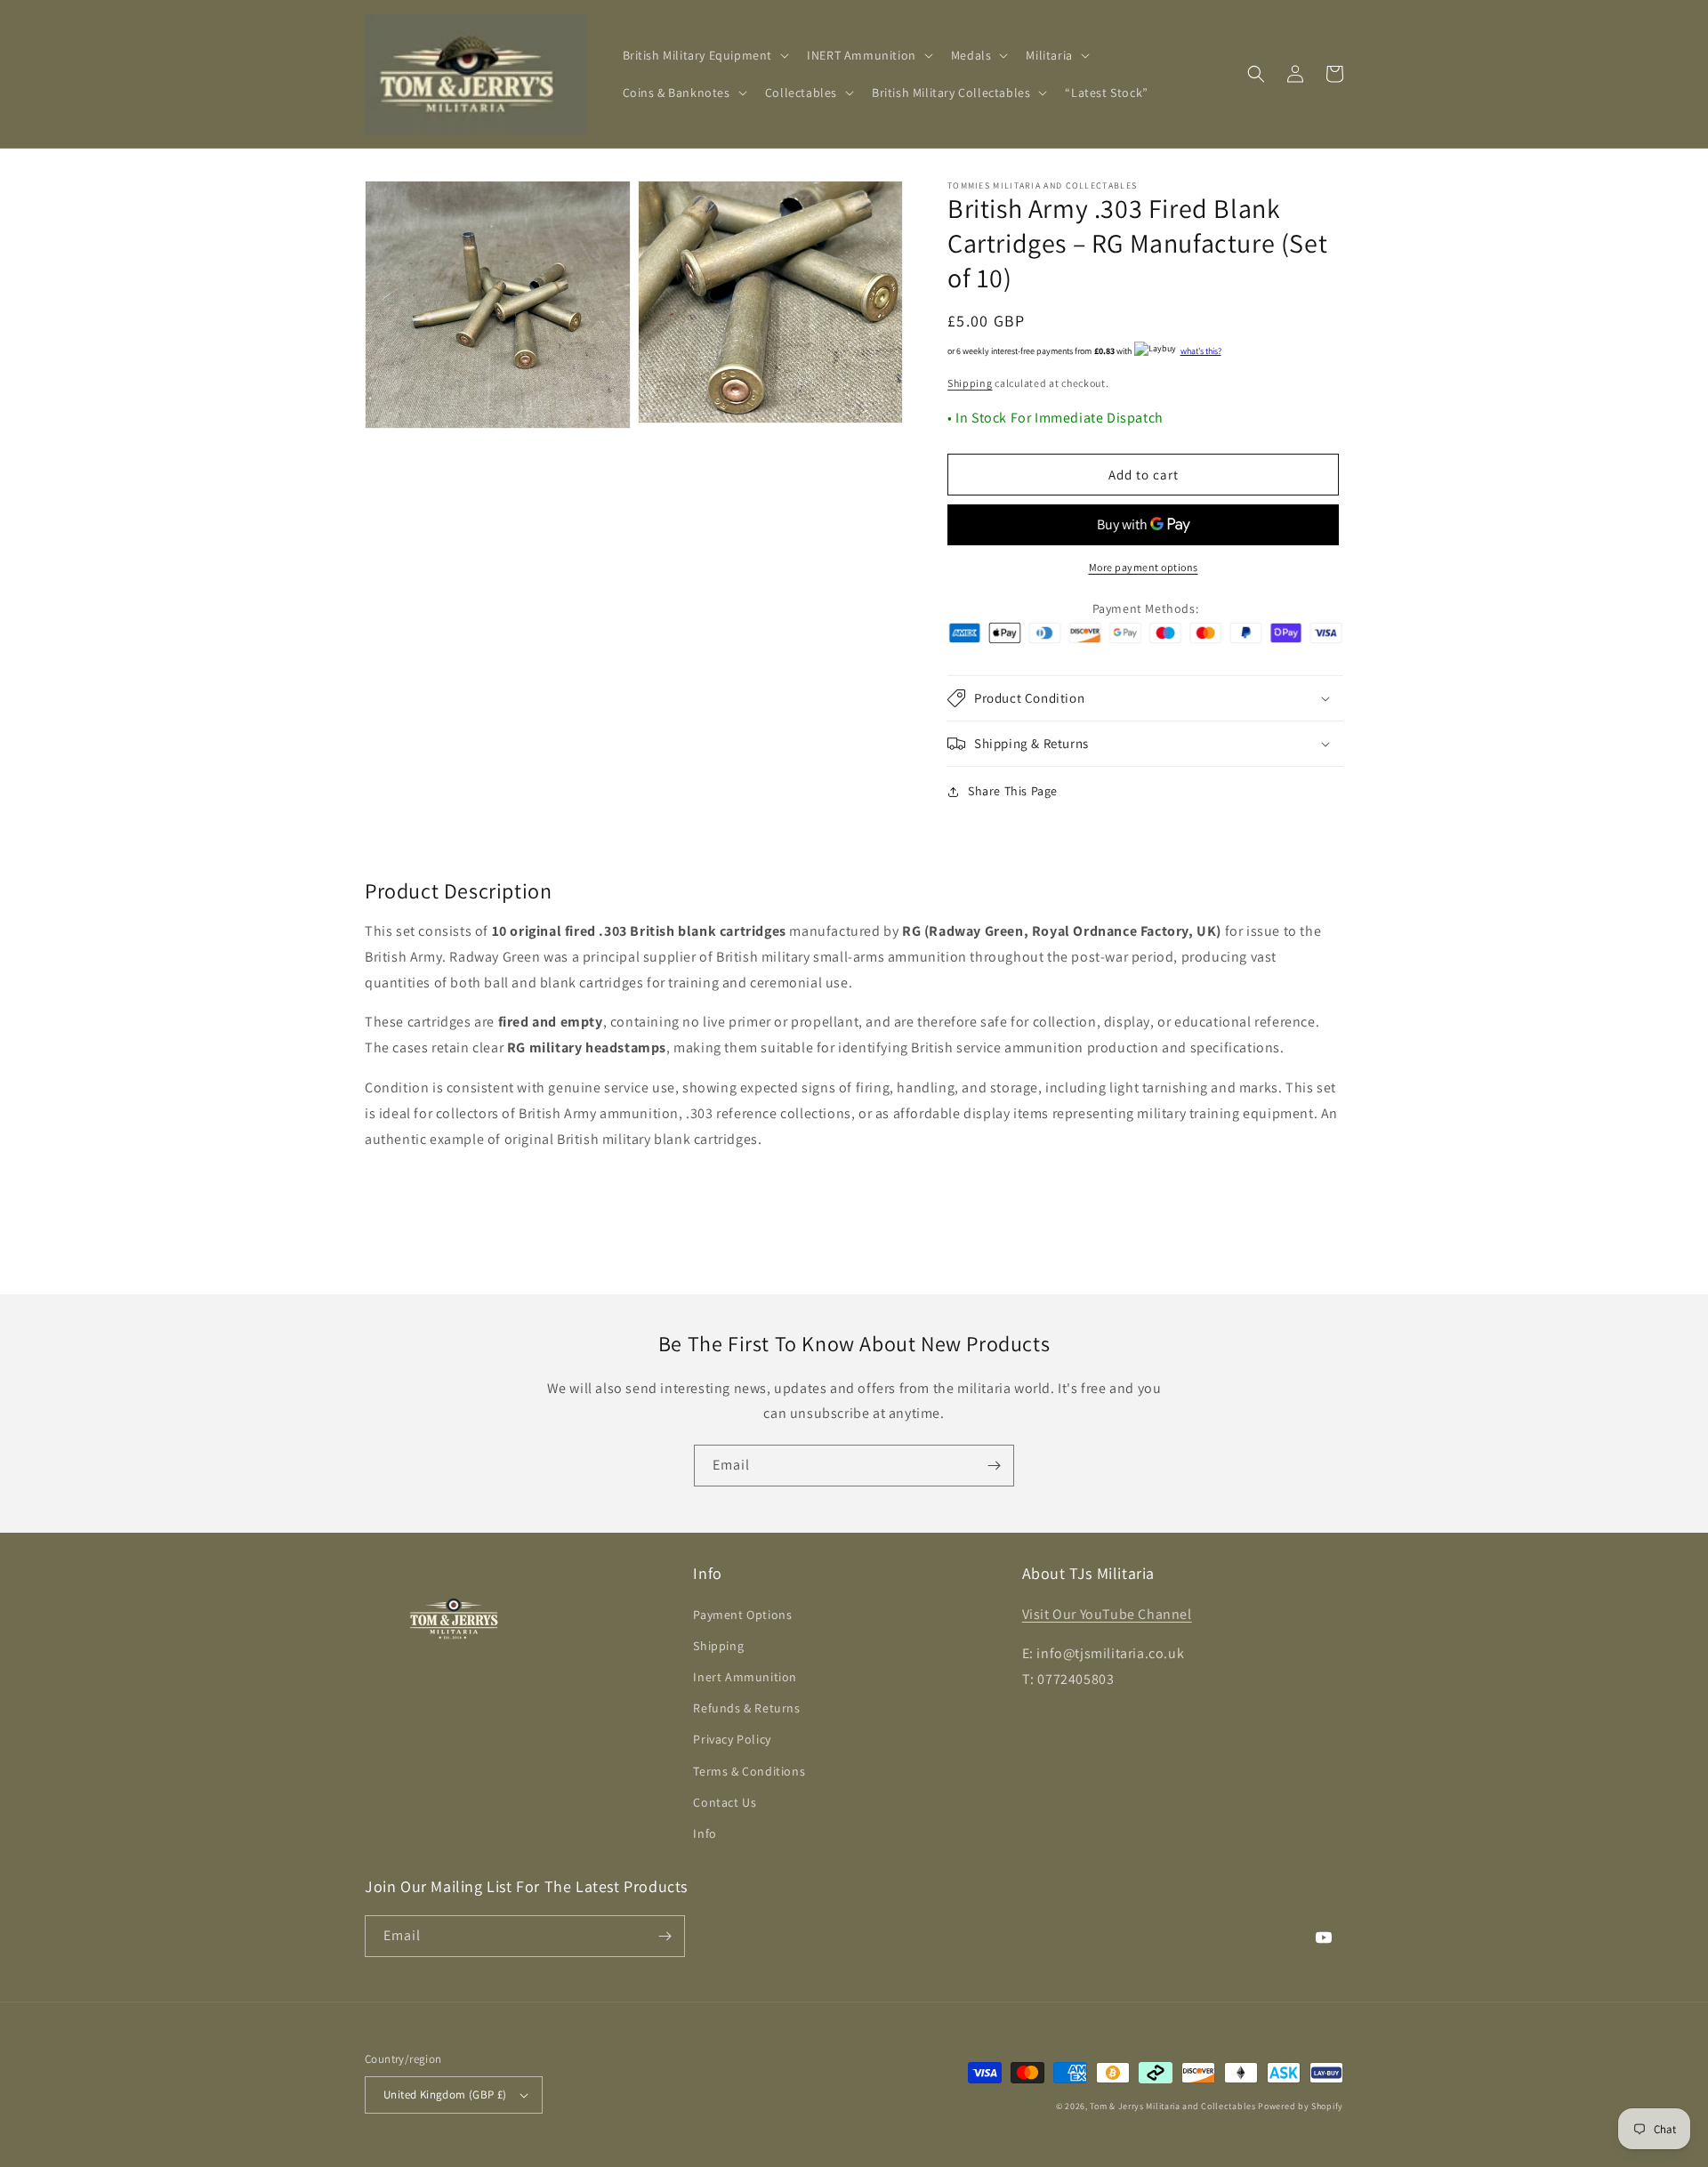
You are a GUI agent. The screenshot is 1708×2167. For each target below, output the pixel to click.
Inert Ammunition (745, 1677)
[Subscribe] (994, 1466)
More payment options (1144, 567)
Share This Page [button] (1013, 791)
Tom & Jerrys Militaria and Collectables (1172, 2106)
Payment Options (742, 1615)
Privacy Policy (732, 1739)
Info (705, 1833)
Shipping (970, 383)
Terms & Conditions (749, 1771)
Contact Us (725, 1802)
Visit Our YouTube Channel (1107, 1614)
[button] (705, 55)
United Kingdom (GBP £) (445, 2094)
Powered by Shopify (1301, 2106)
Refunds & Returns (746, 1708)
